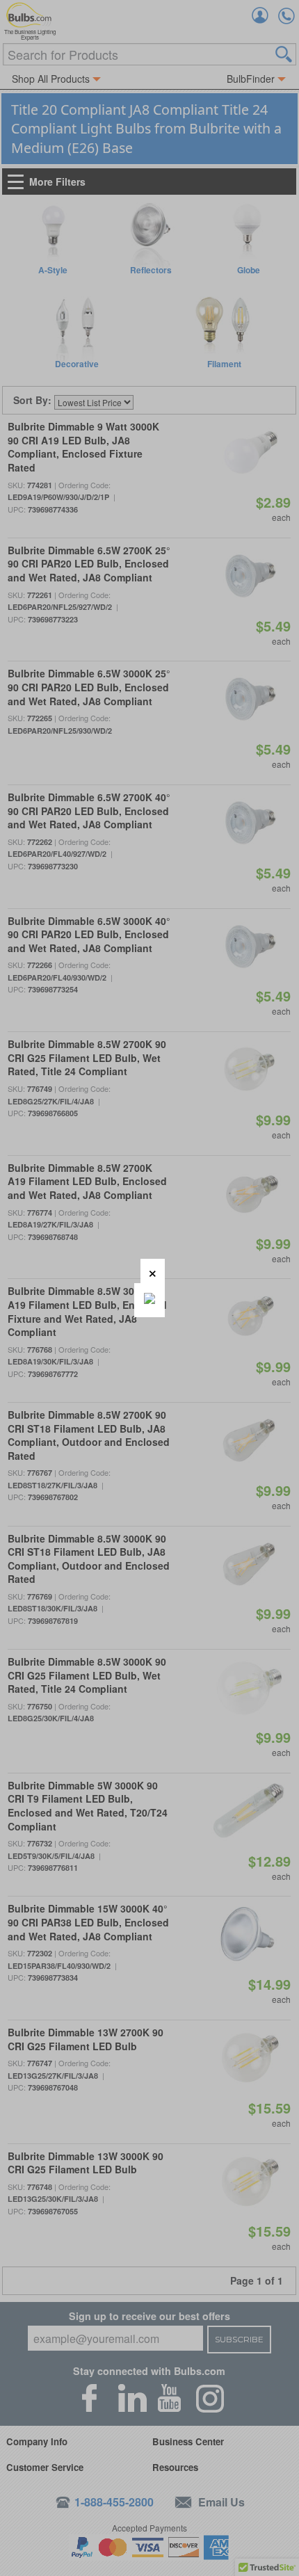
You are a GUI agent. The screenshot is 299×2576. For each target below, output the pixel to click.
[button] (153, 1271)
